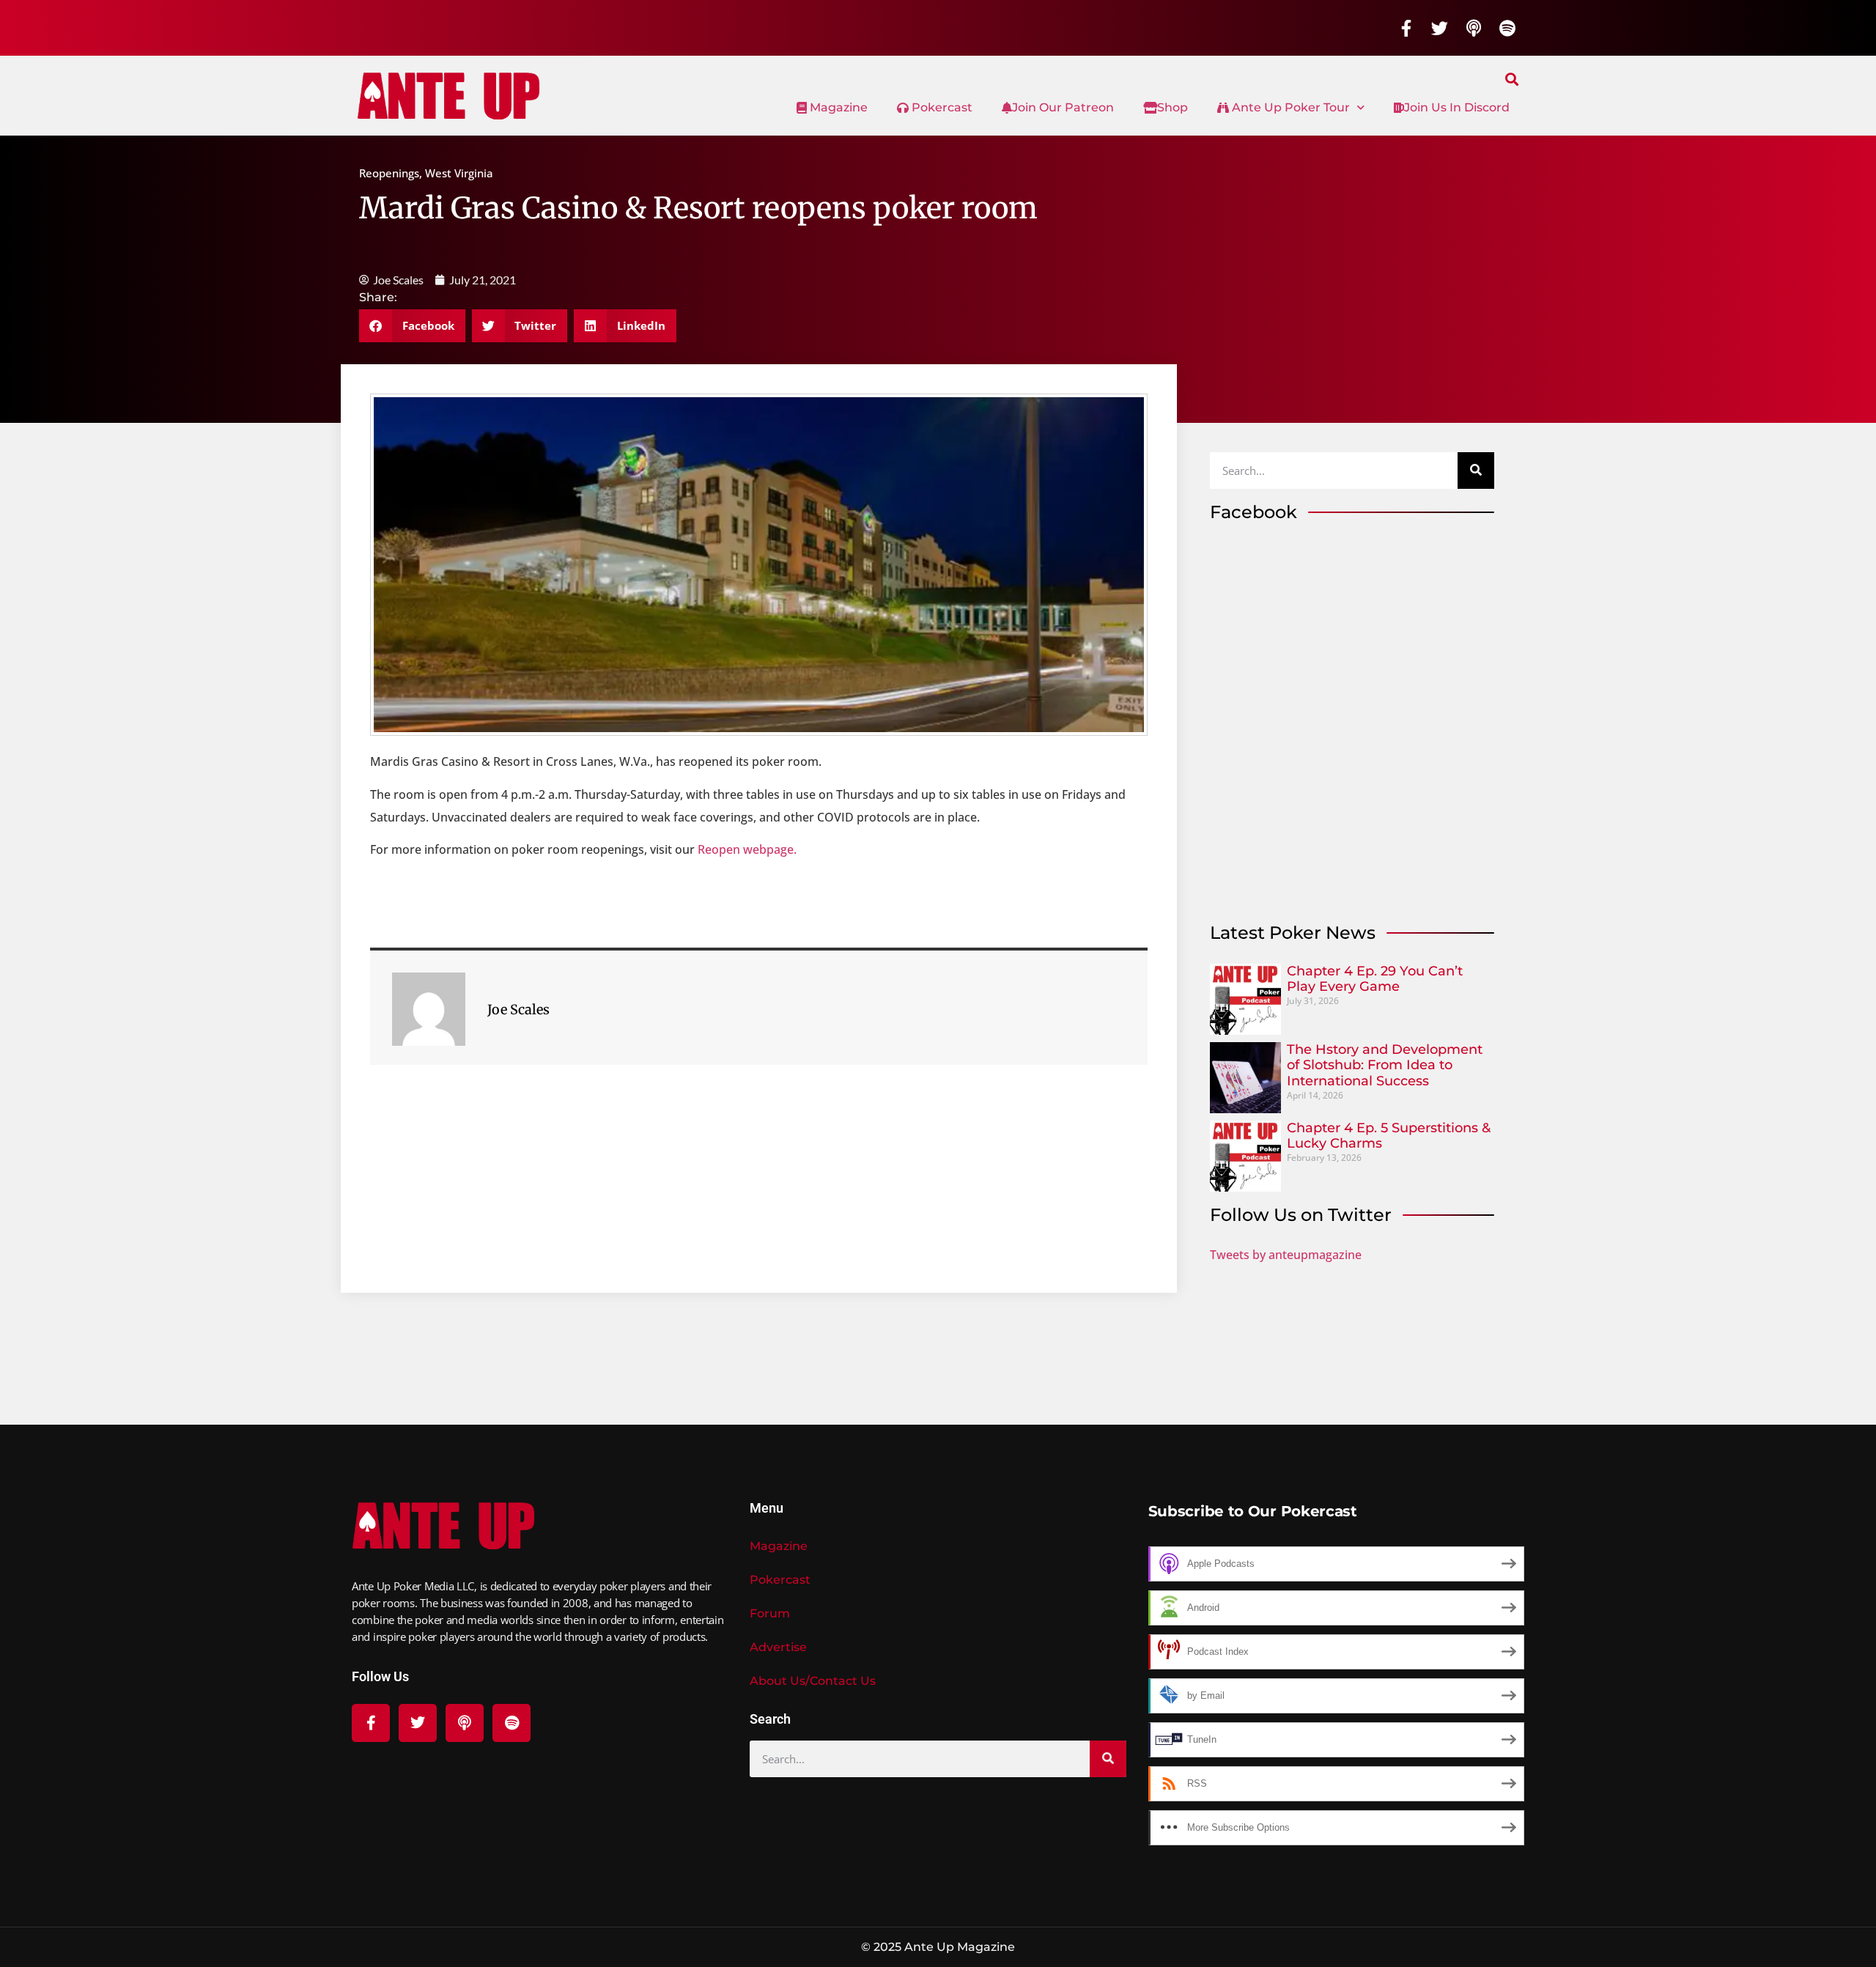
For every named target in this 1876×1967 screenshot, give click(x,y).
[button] (1512, 79)
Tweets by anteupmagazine (1286, 1255)
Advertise (778, 1647)
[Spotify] (1507, 28)
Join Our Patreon (1063, 107)
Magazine (837, 107)
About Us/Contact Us (813, 1681)
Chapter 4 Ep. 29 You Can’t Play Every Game (1375, 979)
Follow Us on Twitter (1301, 1215)
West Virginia (459, 173)
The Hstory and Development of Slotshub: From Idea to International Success (1385, 1065)
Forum (770, 1613)
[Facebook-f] (1406, 28)
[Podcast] (1474, 28)
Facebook (1253, 512)
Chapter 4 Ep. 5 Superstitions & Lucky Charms (1389, 1136)
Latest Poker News (1293, 933)
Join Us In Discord (1457, 107)
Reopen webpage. (747, 849)
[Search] (1476, 470)
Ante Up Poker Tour (1289, 107)
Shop (1172, 107)
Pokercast (941, 107)
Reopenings (389, 173)
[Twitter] (1440, 28)
